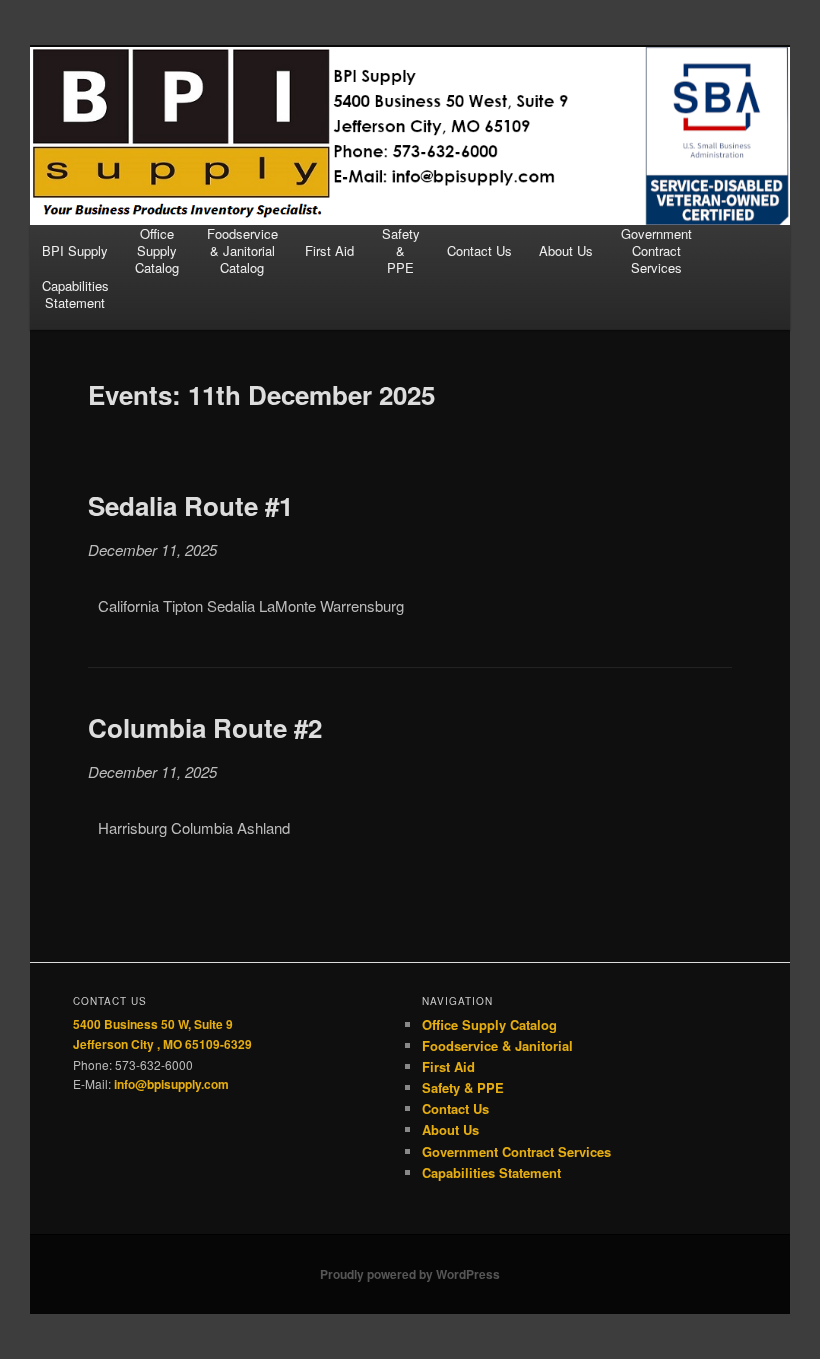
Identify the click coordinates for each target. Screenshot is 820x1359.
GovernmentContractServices (656, 251)
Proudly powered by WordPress (410, 1274)
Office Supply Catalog (489, 1024)
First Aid (329, 250)
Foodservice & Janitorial (497, 1045)
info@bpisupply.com (171, 1084)
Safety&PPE (401, 251)
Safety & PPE (463, 1087)
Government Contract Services (516, 1151)
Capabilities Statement (491, 1172)
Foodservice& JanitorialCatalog (242, 251)
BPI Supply (75, 250)
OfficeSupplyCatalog (157, 251)
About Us (566, 250)
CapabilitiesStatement (75, 294)
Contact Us (479, 250)
